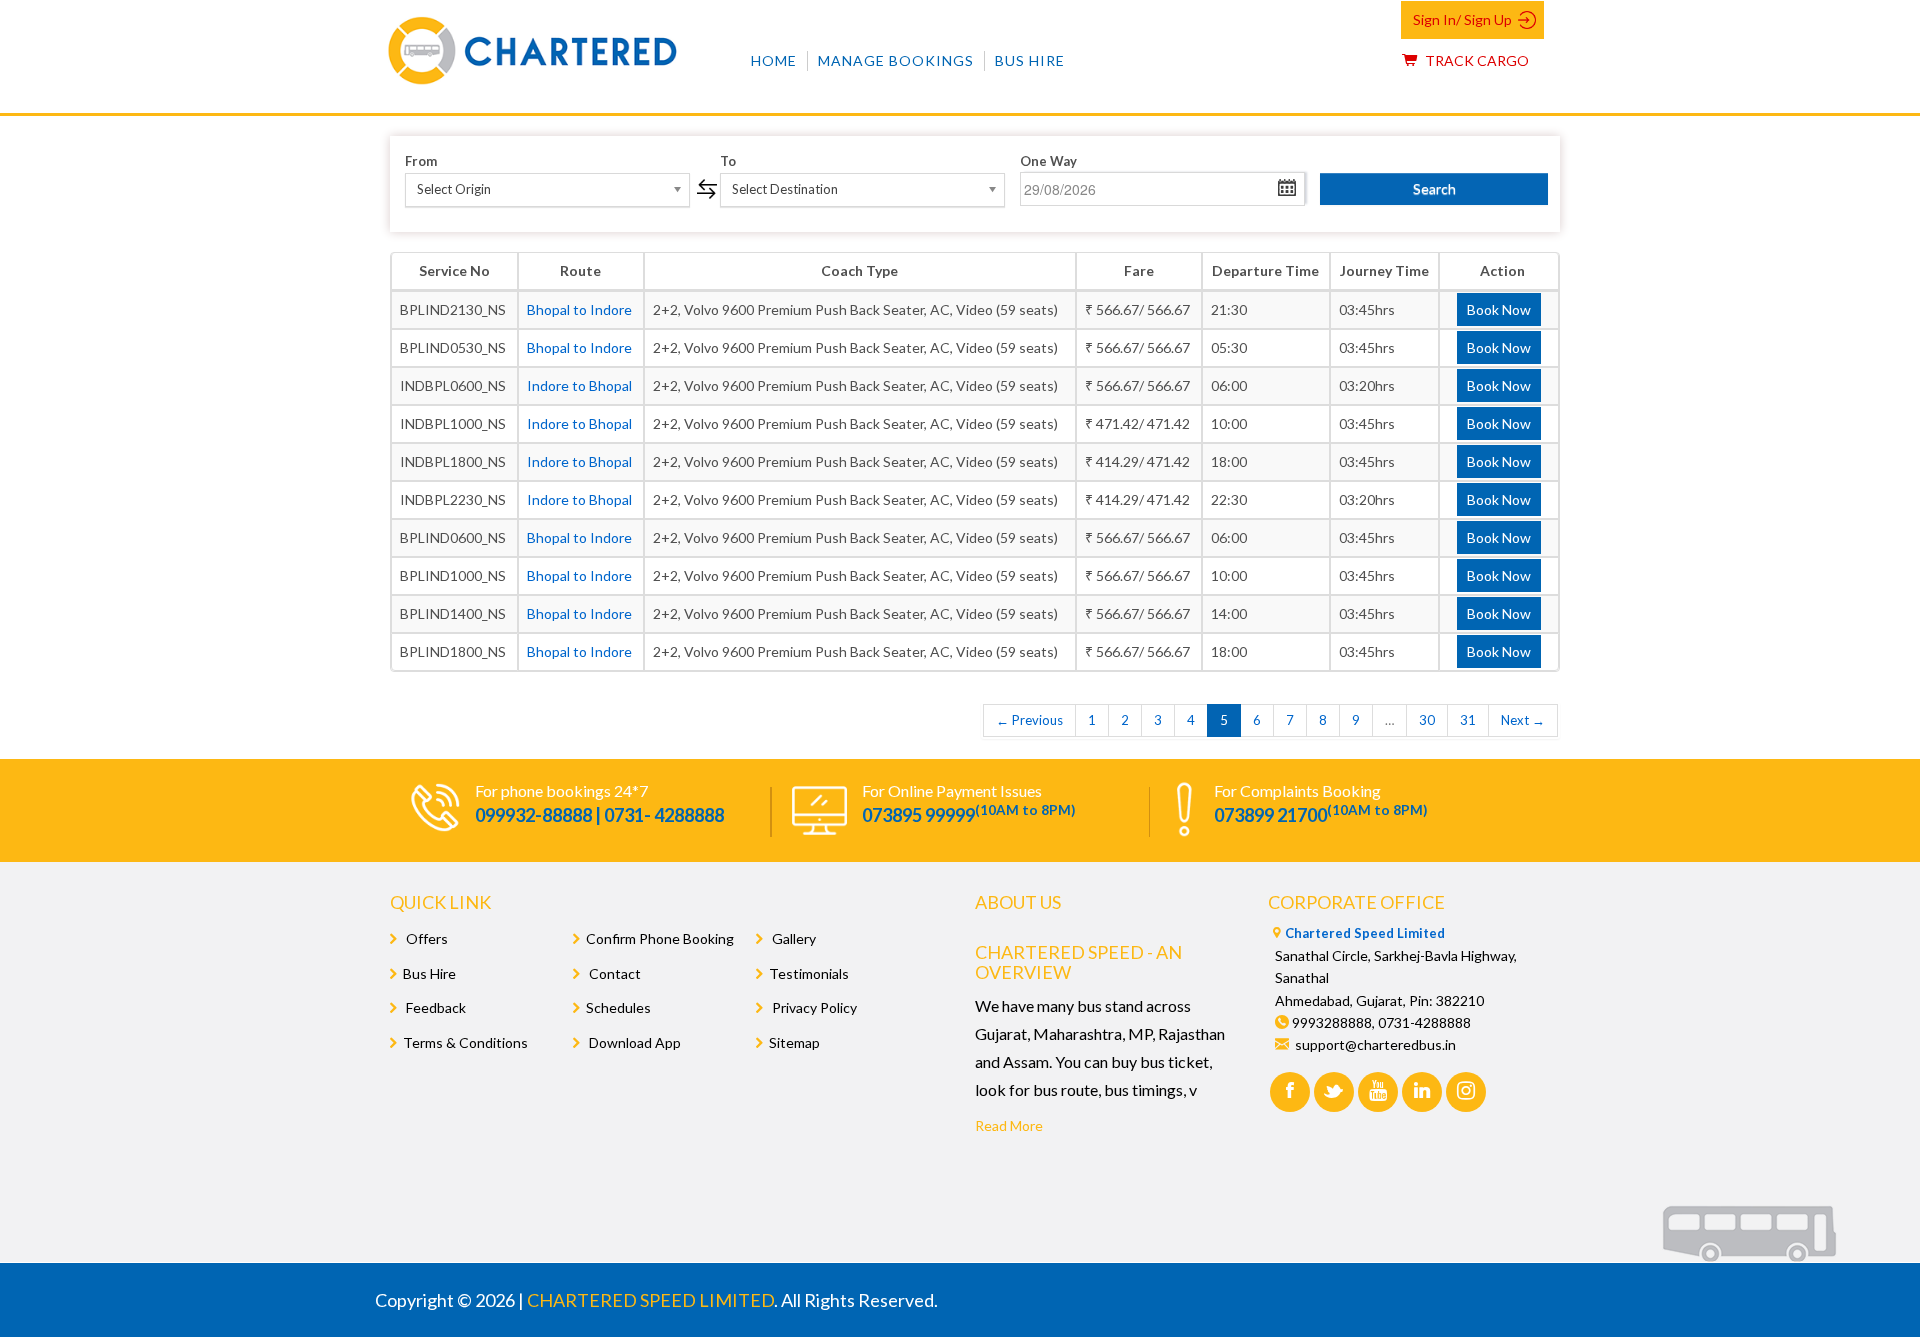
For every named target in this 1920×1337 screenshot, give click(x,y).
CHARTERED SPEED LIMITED (650, 1300)
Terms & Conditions (465, 1042)
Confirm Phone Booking (660, 938)
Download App (633, 1042)
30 (1427, 720)
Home (774, 60)
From (421, 161)
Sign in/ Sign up (1462, 19)
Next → (1523, 720)
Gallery (792, 938)
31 (1468, 720)
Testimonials (809, 973)
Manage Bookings (896, 60)
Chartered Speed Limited (1365, 933)
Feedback (434, 1007)
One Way (1048, 161)
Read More (1009, 1125)
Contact (613, 973)
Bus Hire (1030, 60)
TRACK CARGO (1475, 60)
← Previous (1029, 720)
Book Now (1499, 309)
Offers (425, 938)
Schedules (618, 1007)
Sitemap (794, 1042)
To (728, 161)
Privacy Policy (813, 1007)
